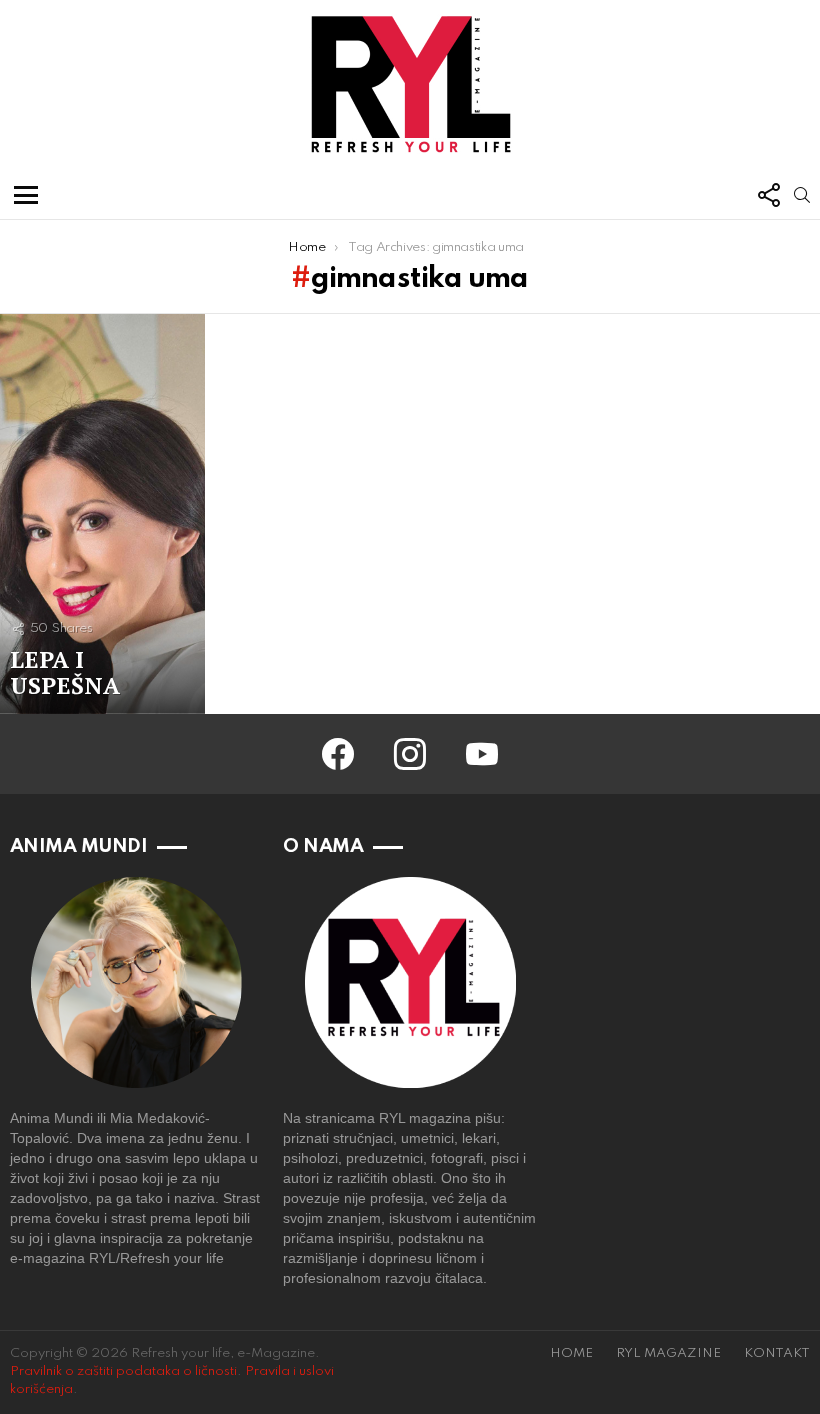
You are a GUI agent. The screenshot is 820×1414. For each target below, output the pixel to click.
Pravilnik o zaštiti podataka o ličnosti (123, 1371)
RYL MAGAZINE (668, 1353)
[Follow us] (768, 195)
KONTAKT (777, 1353)
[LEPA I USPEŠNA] (102, 514)
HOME (571, 1353)
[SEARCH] (802, 195)
